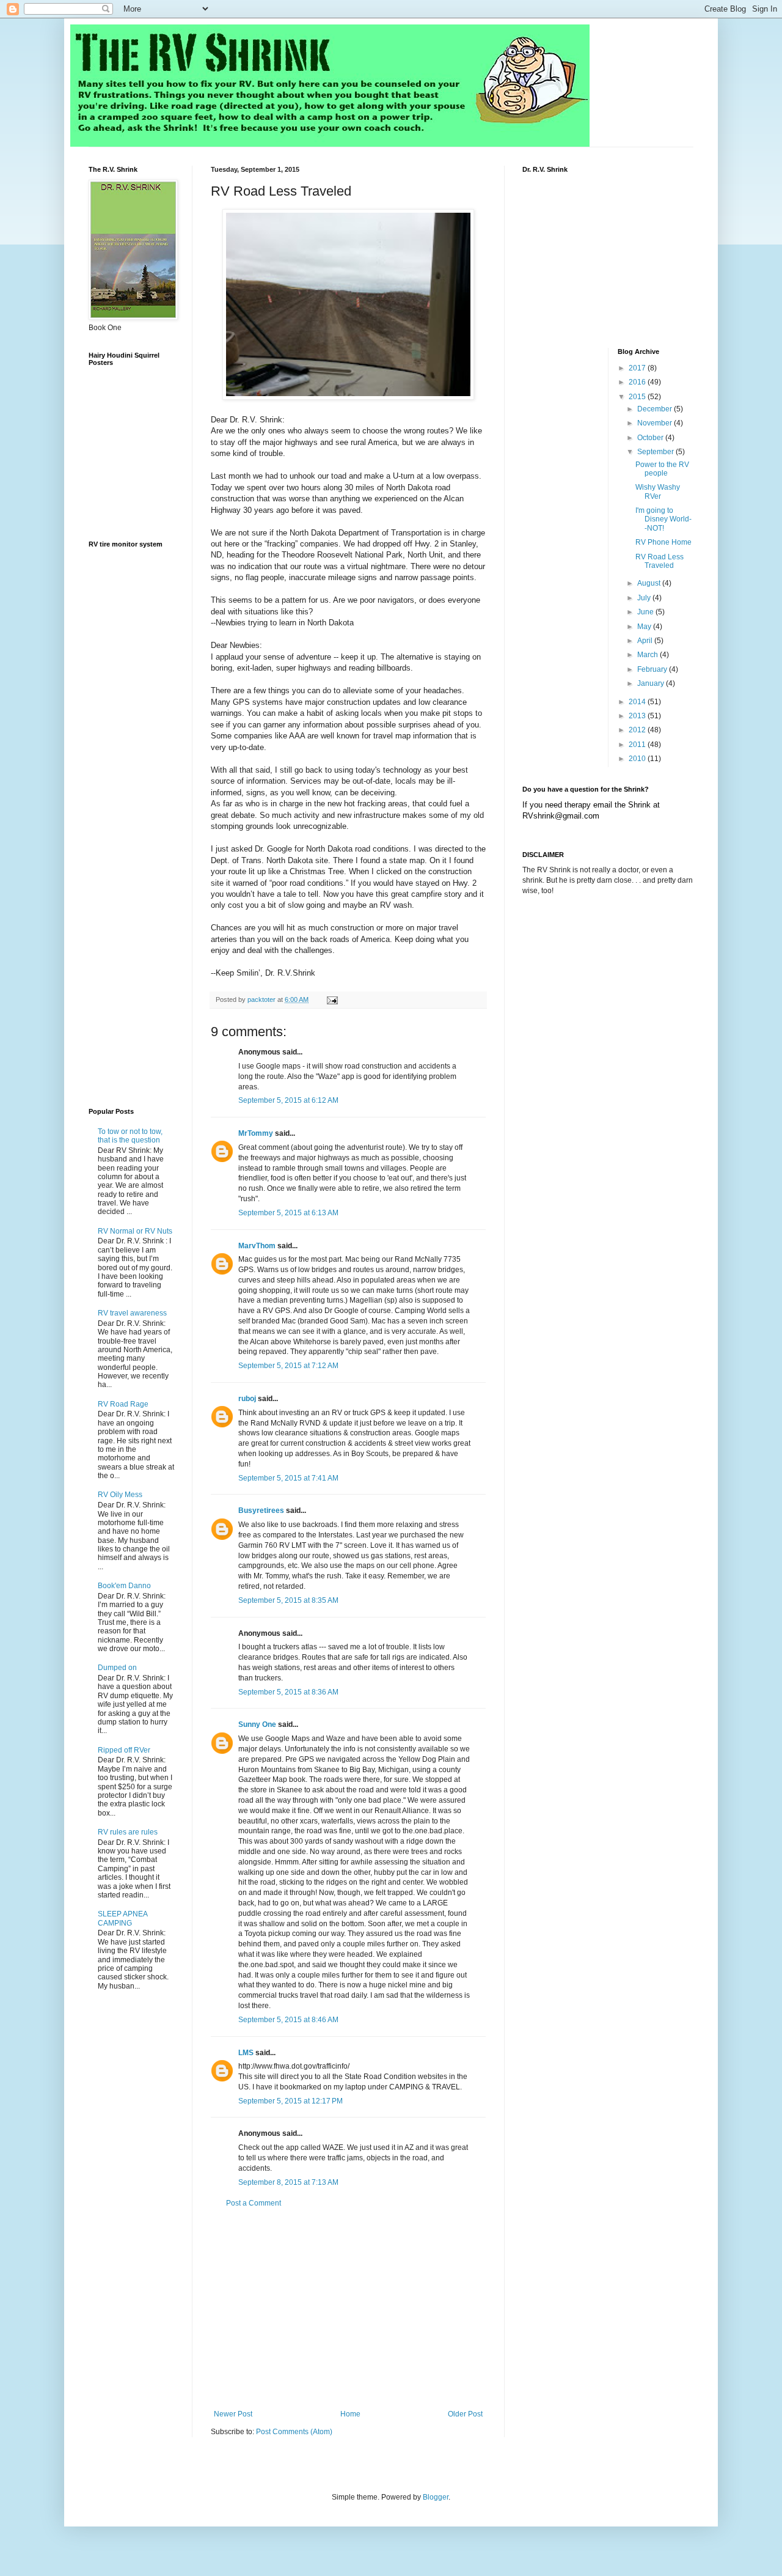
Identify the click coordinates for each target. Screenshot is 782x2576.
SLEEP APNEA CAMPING (122, 1918)
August (650, 583)
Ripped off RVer (124, 1750)
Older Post (465, 2414)
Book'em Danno (124, 1586)
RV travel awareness (132, 1313)
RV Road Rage (123, 1404)
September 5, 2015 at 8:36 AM (288, 1692)
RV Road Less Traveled (660, 561)
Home (350, 2414)
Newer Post (233, 2414)
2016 (638, 382)
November (656, 423)
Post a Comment (254, 2203)
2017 (638, 368)
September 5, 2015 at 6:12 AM (288, 1100)
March (649, 655)
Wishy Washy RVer (658, 491)
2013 (638, 716)
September (656, 452)
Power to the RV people (662, 469)
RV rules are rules (128, 1832)
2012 (638, 730)
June (646, 612)
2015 (638, 397)
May (645, 627)
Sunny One (257, 1724)
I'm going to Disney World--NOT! (663, 519)
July (645, 598)
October (651, 438)
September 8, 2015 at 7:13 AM (288, 2182)
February (653, 669)
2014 (638, 702)
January (652, 683)
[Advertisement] (348, 2309)
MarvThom (257, 1246)
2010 (638, 759)
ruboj (247, 1399)
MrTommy (256, 1133)
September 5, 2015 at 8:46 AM (288, 2020)
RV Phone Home (663, 542)
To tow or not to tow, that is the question (130, 1136)
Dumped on (117, 1668)
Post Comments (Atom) (294, 2432)
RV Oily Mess (120, 1495)
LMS (246, 2053)
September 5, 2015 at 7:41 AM (288, 1478)
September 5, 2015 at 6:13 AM (288, 1213)
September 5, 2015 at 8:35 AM (288, 1600)
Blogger (436, 2497)
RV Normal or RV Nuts (135, 1231)
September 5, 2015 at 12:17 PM (291, 2101)
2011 (638, 745)
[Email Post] (332, 999)
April (646, 641)
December (656, 409)
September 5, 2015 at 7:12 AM (288, 1366)
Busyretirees (261, 1511)
